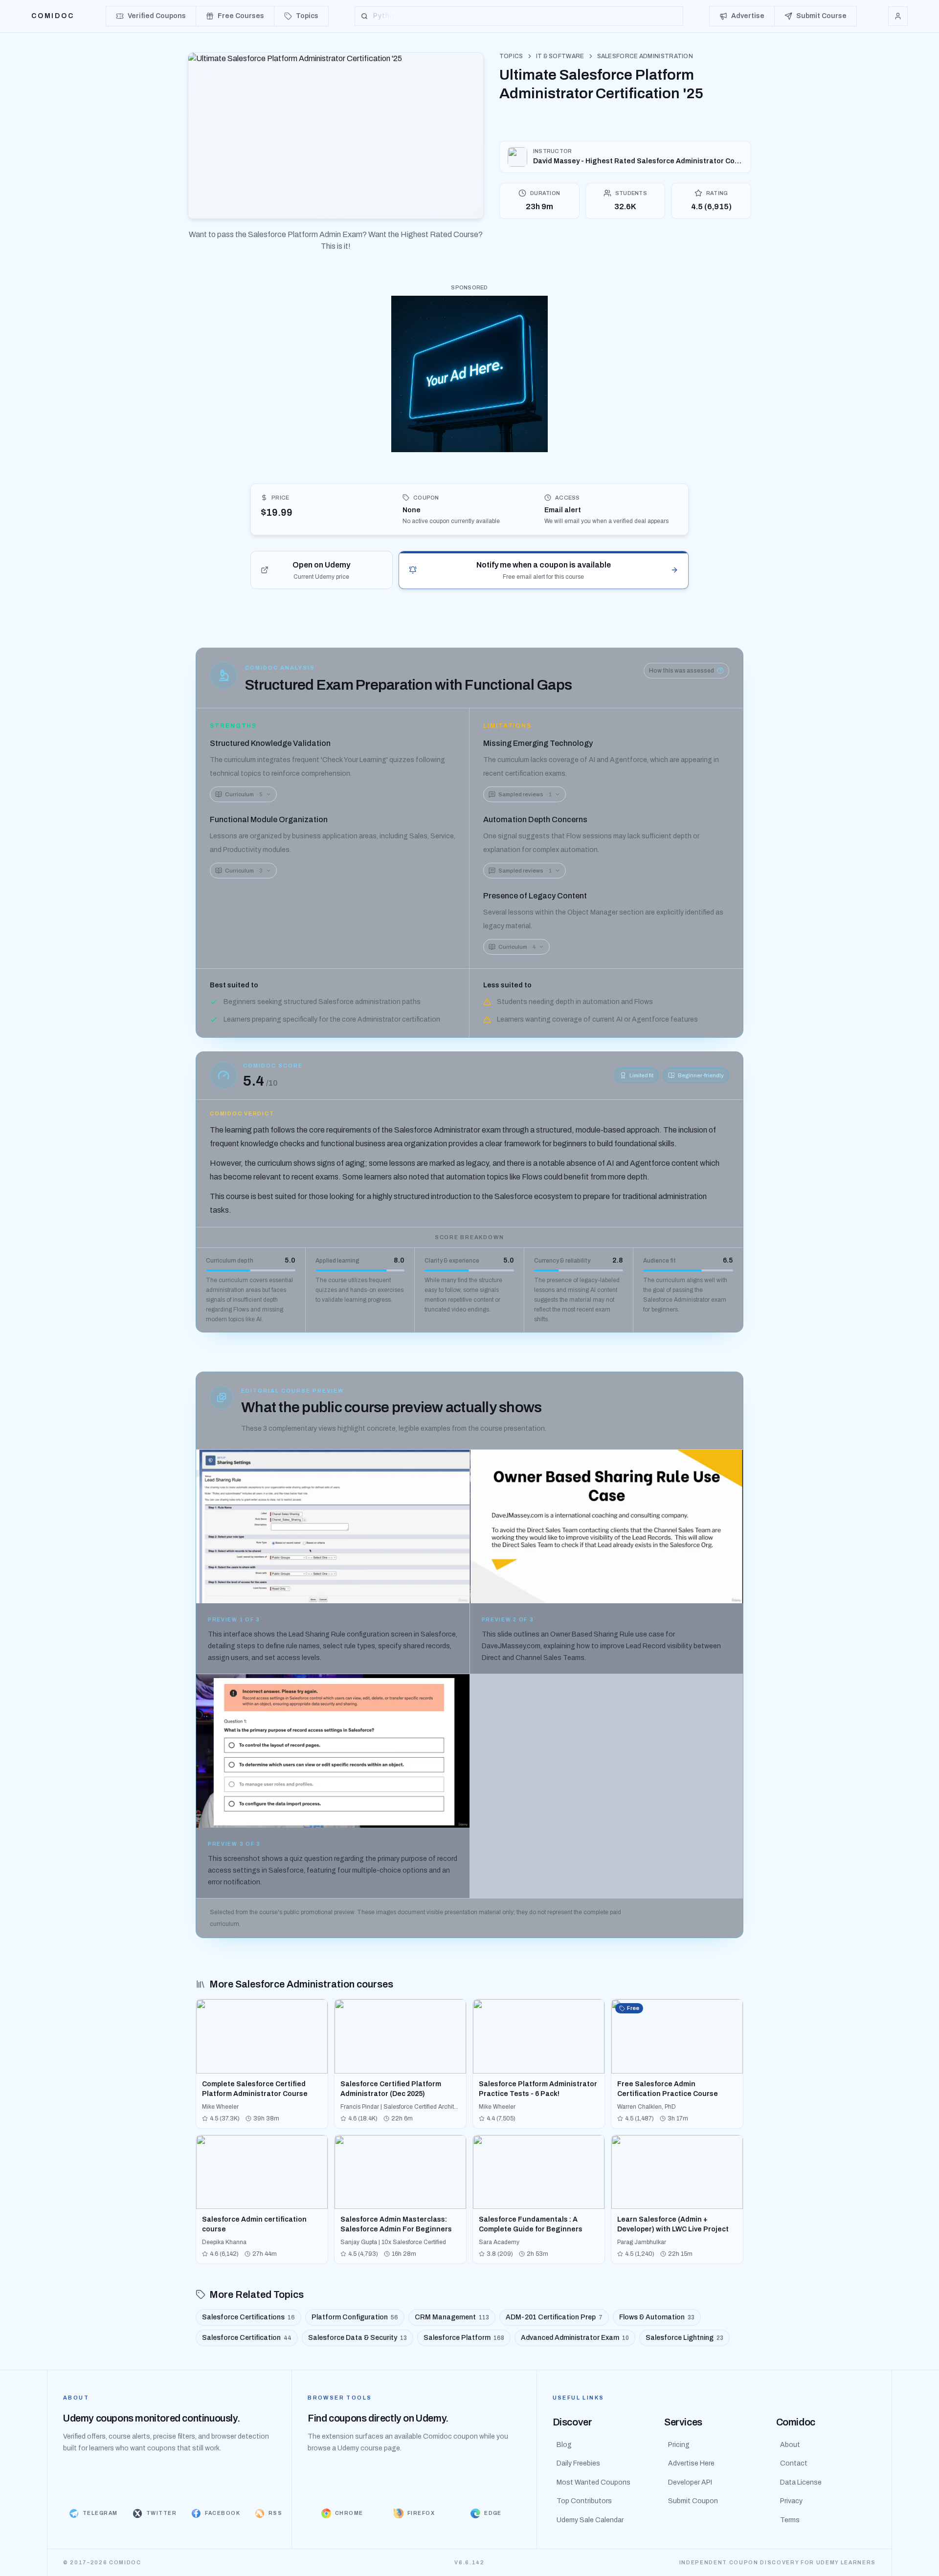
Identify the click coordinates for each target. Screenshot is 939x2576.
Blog (564, 2445)
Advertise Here (691, 2463)
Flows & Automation (657, 2317)
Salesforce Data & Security (358, 2338)
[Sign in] (898, 16)
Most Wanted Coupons (593, 2482)
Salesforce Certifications (248, 2317)
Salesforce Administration (645, 56)
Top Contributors (584, 2501)
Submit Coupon (693, 2501)
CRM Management (452, 2317)
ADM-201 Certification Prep (554, 2317)
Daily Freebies (578, 2463)
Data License (801, 2482)
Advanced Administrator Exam (575, 2338)
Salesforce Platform (464, 2338)
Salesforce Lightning (684, 2338)
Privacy (791, 2501)
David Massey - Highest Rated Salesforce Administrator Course (638, 161)
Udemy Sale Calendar (590, 2520)
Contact (794, 2463)
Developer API (690, 2482)
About (790, 2445)
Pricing (679, 2445)
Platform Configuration (355, 2317)
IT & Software (560, 56)
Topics (511, 56)
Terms (790, 2520)
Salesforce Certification (247, 2338)
